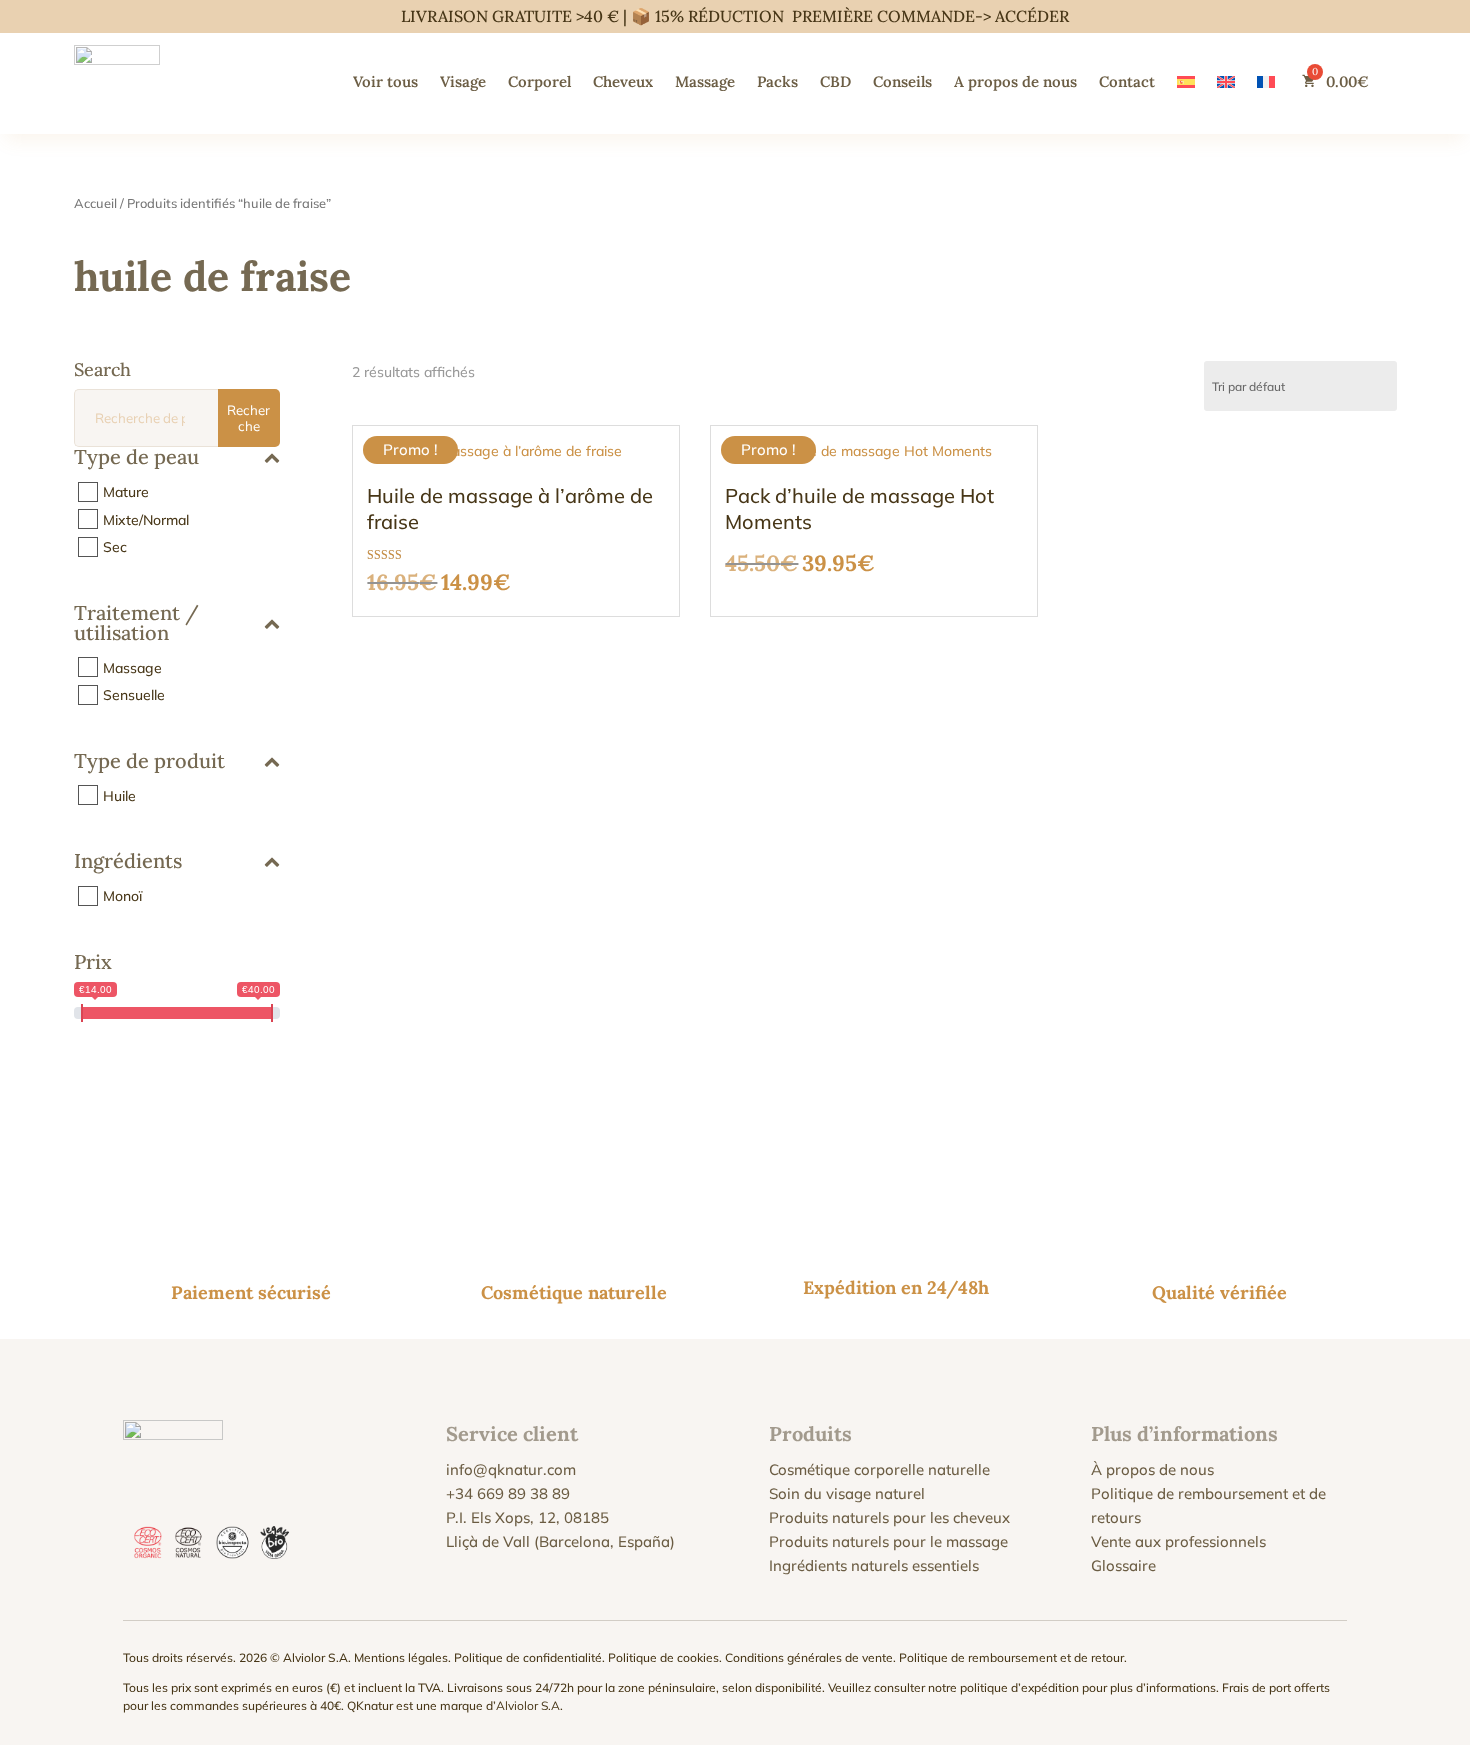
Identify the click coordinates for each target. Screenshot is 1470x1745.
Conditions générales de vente (809, 1657)
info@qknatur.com (511, 1469)
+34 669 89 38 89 (508, 1493)
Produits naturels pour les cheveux (889, 1517)
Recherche (248, 418)
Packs (777, 81)
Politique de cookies (663, 1657)
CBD (835, 81)
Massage (705, 81)
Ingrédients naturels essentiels (874, 1565)
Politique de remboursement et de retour (1011, 1657)
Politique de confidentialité (528, 1657)
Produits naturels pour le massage (888, 1541)
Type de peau (136, 458)
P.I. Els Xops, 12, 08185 (527, 1517)
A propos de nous (1015, 81)
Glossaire (1123, 1565)
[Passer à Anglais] (1226, 81)
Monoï (122, 896)
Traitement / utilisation (136, 624)
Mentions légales (401, 1657)
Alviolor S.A (528, 1705)
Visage (463, 81)
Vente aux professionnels (1178, 1541)
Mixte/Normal (146, 519)
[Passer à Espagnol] (1186, 81)
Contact (1127, 81)
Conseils (902, 81)
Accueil (95, 203)
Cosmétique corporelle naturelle (879, 1469)
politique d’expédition (1019, 1687)
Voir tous (385, 81)
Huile (119, 795)
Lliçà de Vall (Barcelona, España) (560, 1541)
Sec (115, 547)
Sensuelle (134, 695)
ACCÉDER (1032, 16)
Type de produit (149, 762)
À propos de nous (1152, 1469)
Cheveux (623, 81)
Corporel (539, 81)
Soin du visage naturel (847, 1493)
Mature (126, 492)
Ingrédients (128, 862)
